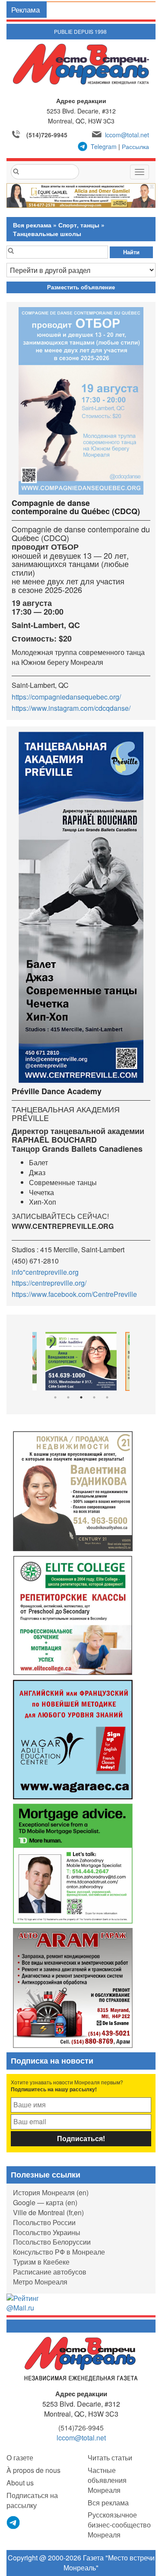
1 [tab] (55, 1397)
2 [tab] (68, 1397)
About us (20, 2483)
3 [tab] (81, 1397)
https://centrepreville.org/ (49, 1283)
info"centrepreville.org (45, 1272)
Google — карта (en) (45, 2202)
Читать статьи (110, 2458)
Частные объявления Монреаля (107, 2480)
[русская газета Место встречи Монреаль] (81, 2358)
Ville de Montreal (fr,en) (48, 2212)
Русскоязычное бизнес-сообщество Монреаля (119, 2525)
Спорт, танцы (79, 225)
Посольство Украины (47, 2232)
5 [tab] (107, 1397)
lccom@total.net (127, 135)
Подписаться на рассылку (32, 2500)
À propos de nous (33, 2470)
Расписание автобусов (50, 2272)
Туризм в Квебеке (41, 2262)
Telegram (104, 146)
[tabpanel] (81, 1361)
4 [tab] (94, 1397)
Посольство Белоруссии (52, 2242)
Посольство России (44, 2222)
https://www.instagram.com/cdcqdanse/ (71, 708)
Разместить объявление (81, 287)
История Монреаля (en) (51, 2192)
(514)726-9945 (47, 135)
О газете (20, 2458)
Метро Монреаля (40, 2282)
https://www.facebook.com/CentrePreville (74, 1294)
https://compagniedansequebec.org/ (66, 697)
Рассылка (135, 146)
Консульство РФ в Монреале (59, 2252)
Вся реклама (32, 225)
